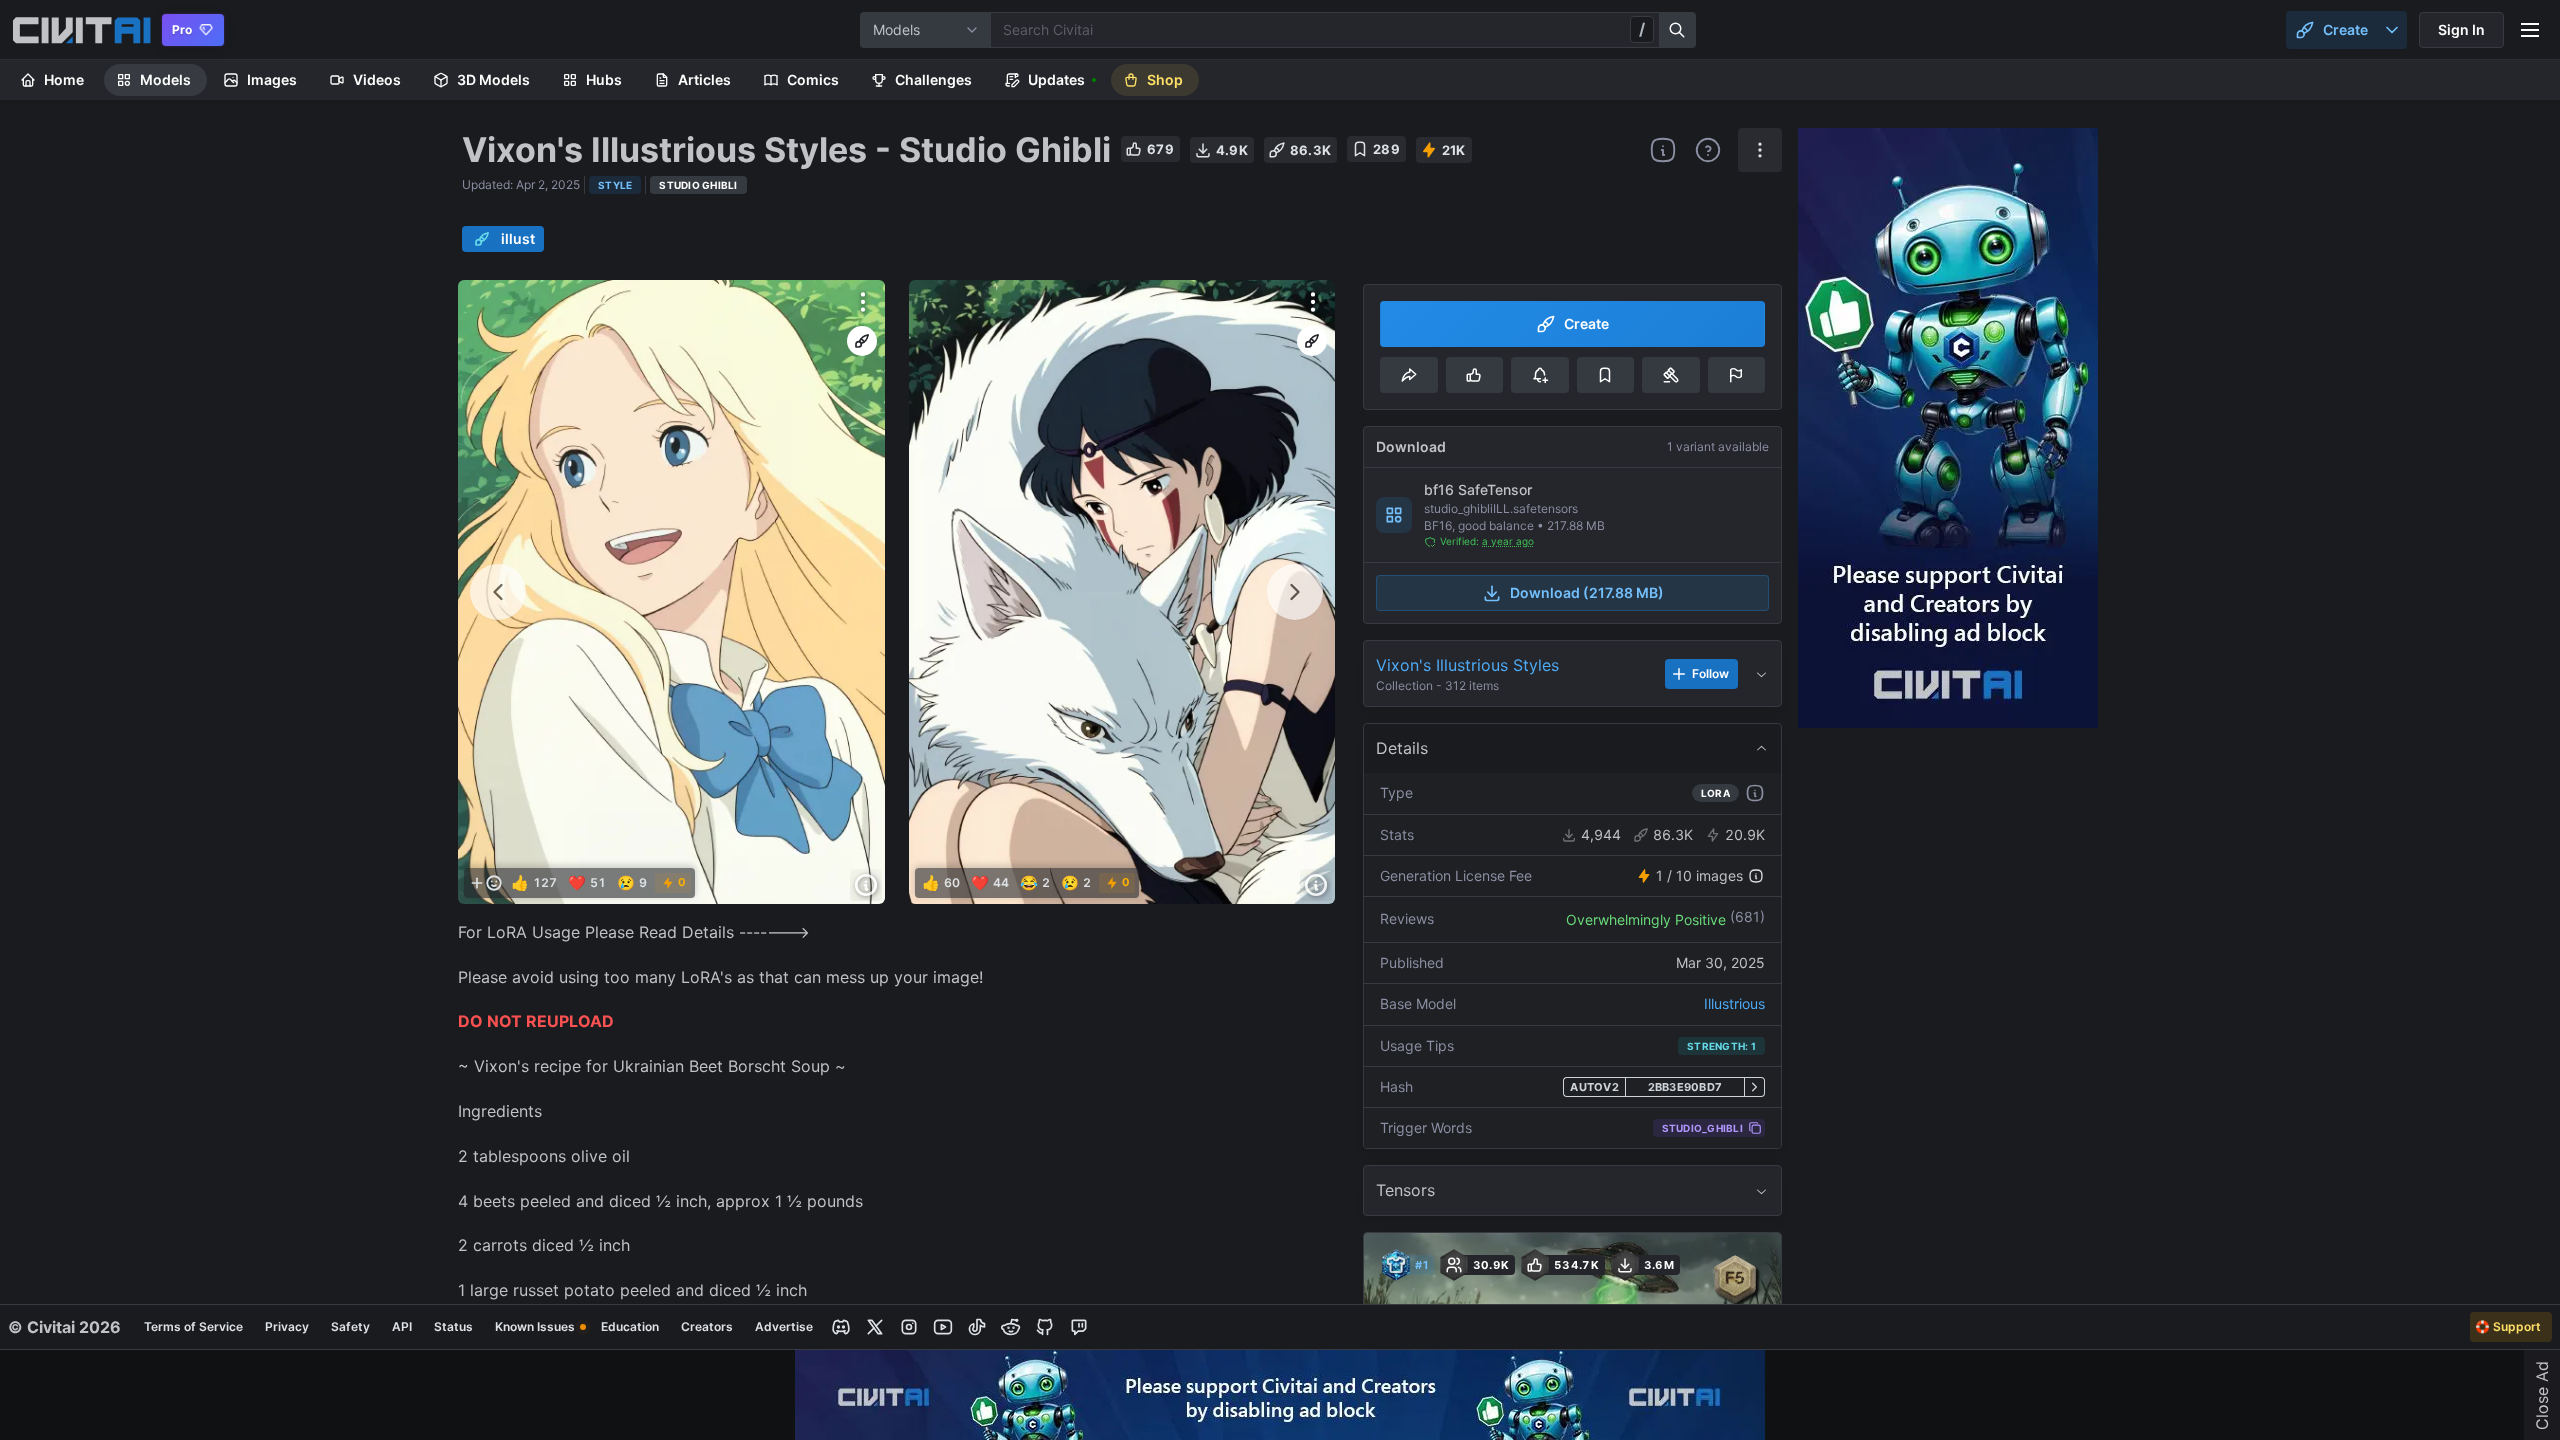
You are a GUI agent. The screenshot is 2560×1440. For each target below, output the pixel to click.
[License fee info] (1756, 876)
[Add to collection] (1605, 375)
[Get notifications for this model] (1539, 375)
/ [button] (1642, 29)
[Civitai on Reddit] (1011, 1327)
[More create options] (2392, 30)
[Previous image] (498, 592)
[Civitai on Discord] (841, 1327)
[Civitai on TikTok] (977, 1327)
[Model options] (1760, 150)
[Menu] (2530, 30)
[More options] (863, 302)
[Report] (1736, 375)
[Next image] (1295, 592)
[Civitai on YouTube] (943, 1327)
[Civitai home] (81, 30)
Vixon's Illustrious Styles (1467, 665)
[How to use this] (1755, 793)
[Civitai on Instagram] (909, 1327)
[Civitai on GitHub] (1045, 1327)
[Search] (1678, 30)
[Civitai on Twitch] (1079, 1327)
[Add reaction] (486, 883)
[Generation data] (866, 885)
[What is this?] (1663, 150)
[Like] (1474, 375)
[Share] (1408, 375)
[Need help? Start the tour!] (1708, 150)
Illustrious (1734, 1003)
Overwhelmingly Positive (1646, 919)
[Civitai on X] (875, 1327)
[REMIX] (862, 341)
